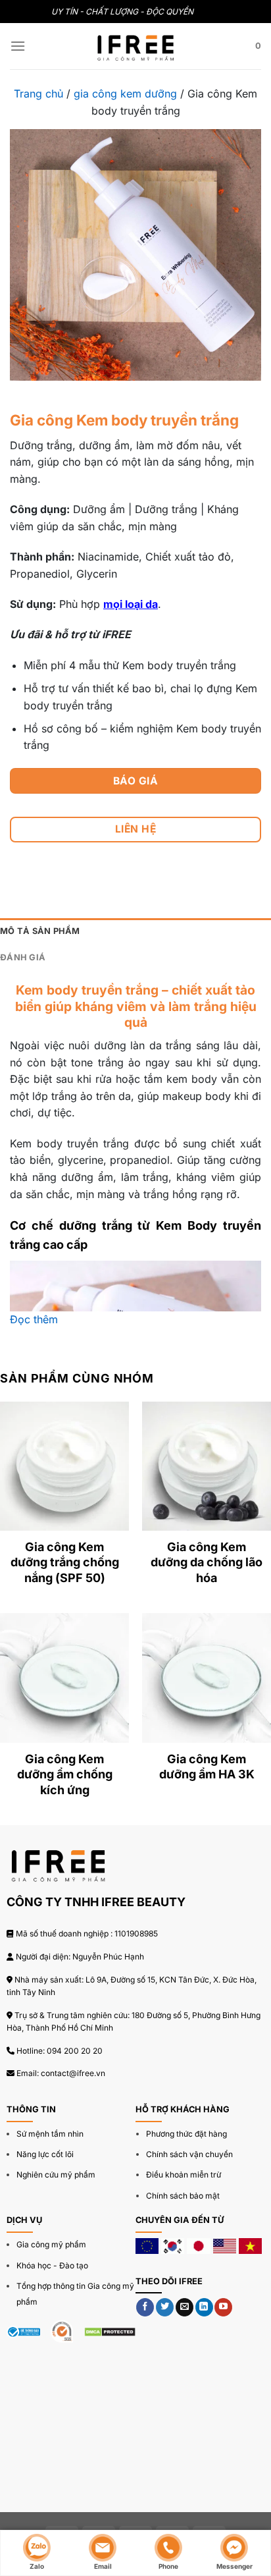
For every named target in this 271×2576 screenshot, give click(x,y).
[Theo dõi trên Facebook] (145, 2307)
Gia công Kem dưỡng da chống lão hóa (207, 1562)
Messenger (234, 2566)
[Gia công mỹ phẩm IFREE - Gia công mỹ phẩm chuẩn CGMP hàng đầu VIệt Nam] (135, 46)
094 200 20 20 (75, 2051)
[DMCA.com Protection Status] (110, 2332)
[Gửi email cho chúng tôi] (185, 2307)
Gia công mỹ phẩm (51, 2244)
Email (103, 2566)
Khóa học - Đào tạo (52, 2265)
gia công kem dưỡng (125, 94)
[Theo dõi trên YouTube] (223, 2307)
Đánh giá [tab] (23, 957)
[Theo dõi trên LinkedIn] (204, 2307)
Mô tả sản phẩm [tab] (40, 931)
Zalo (37, 2566)
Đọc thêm (34, 1319)
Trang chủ (38, 94)
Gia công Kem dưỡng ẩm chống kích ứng (65, 1774)
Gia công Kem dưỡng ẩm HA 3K (207, 1767)
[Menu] (18, 46)
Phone (168, 2566)
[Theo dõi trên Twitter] (165, 2307)
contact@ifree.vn (73, 2073)
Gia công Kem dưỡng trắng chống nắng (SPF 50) (65, 1562)
